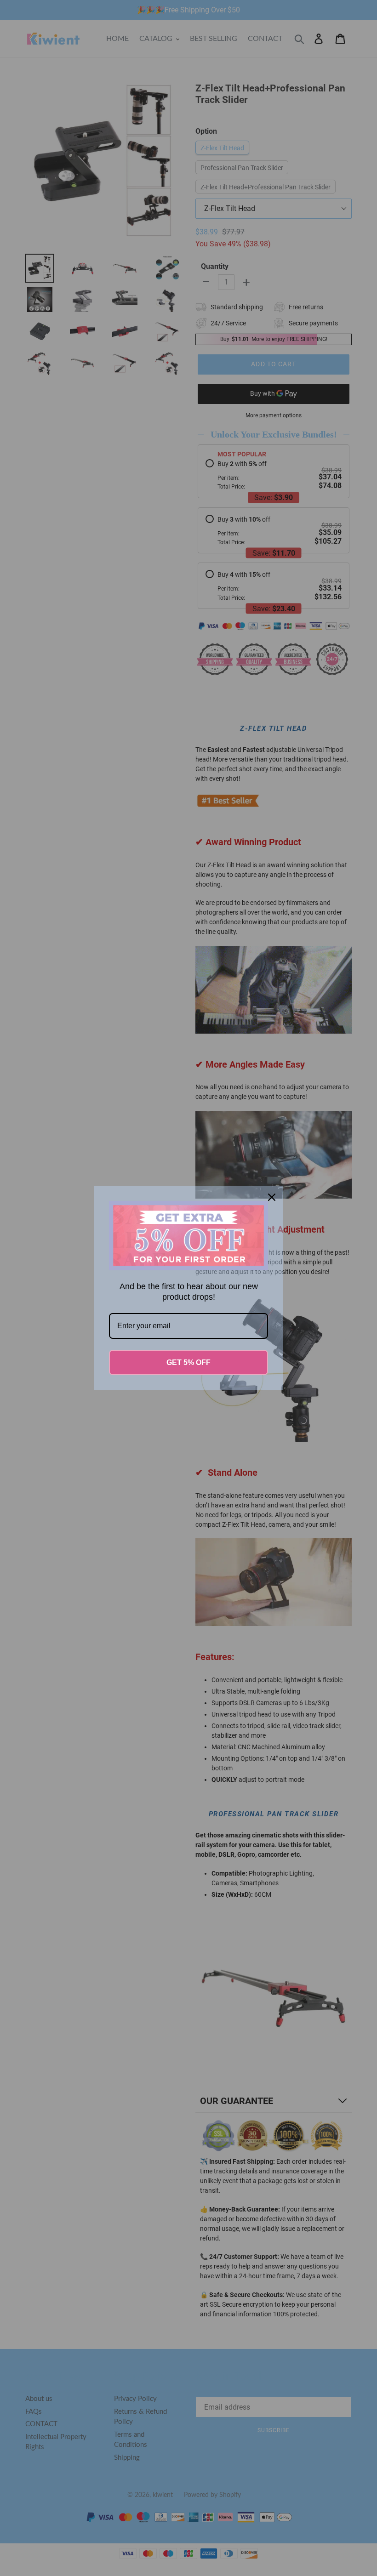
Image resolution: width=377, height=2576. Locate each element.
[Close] (272, 1197)
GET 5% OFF (188, 1362)
